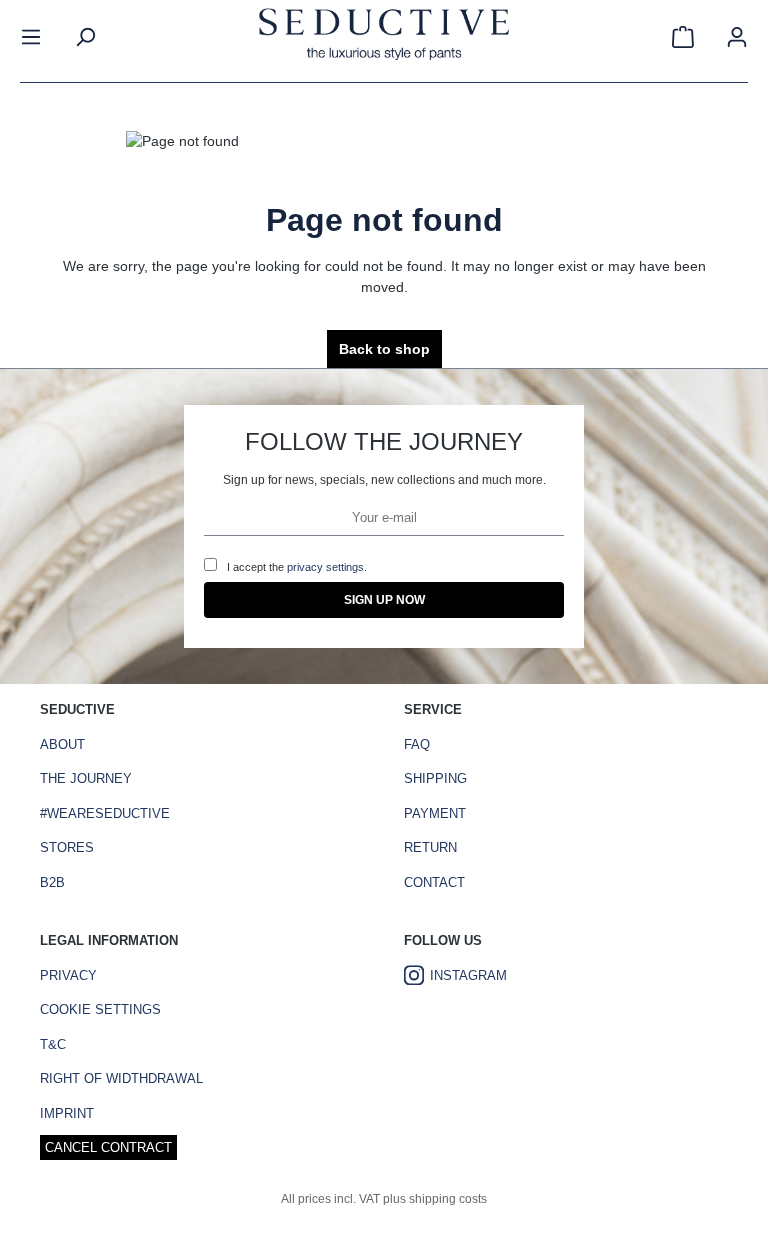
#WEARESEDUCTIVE (105, 813)
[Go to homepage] (384, 37)
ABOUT (62, 744)
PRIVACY (68, 975)
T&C (53, 1044)
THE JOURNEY (86, 778)
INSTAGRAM (468, 975)
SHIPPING (435, 778)
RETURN (430, 847)
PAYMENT (435, 813)
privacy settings (325, 567)
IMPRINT (67, 1113)
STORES (67, 847)
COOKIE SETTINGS (100, 1009)
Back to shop (384, 349)
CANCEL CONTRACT (108, 1147)
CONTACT (434, 882)
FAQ (417, 744)
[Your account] (737, 37)
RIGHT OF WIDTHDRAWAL (121, 1078)
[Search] (85, 37)
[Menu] (31, 37)
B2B (52, 882)
